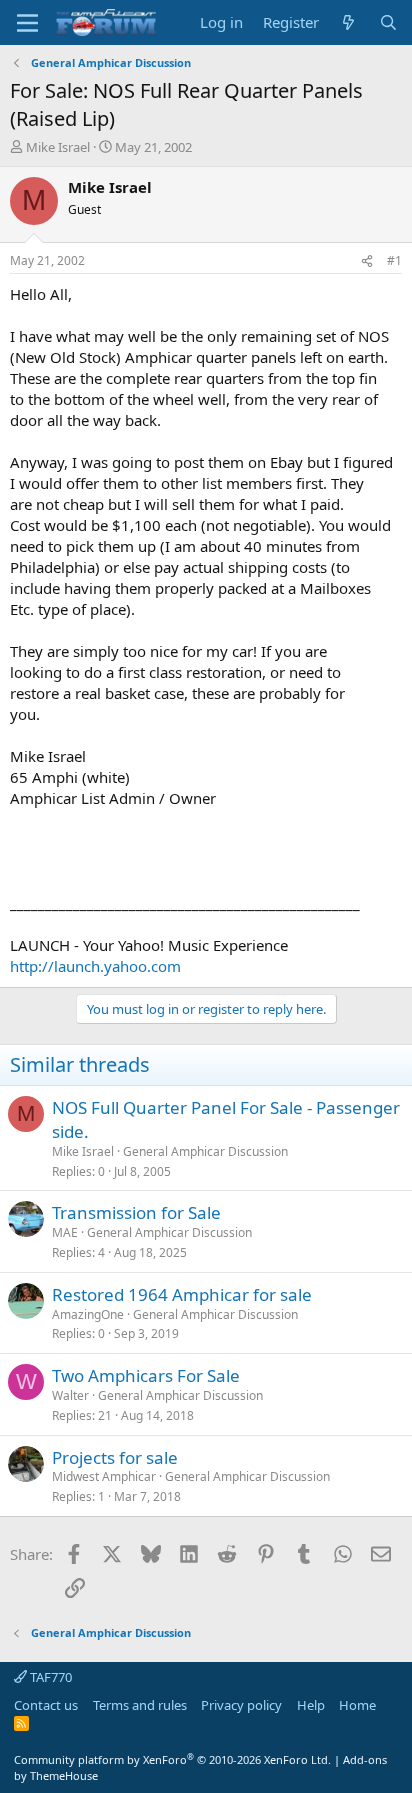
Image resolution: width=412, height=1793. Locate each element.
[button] (27, 23)
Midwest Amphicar (104, 1476)
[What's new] (348, 22)
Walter (70, 1395)
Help (311, 1705)
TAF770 (49, 1677)
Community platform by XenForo (172, 1759)
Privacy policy (241, 1705)
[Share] (367, 261)
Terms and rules (140, 1705)
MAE (65, 1232)
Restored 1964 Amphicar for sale (182, 1294)
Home (357, 1705)
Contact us (46, 1705)
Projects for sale (115, 1457)
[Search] (388, 22)
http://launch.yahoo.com (95, 966)
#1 (394, 260)
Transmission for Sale (136, 1212)
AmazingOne (88, 1314)
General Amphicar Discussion (205, 1151)
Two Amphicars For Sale (146, 1375)
